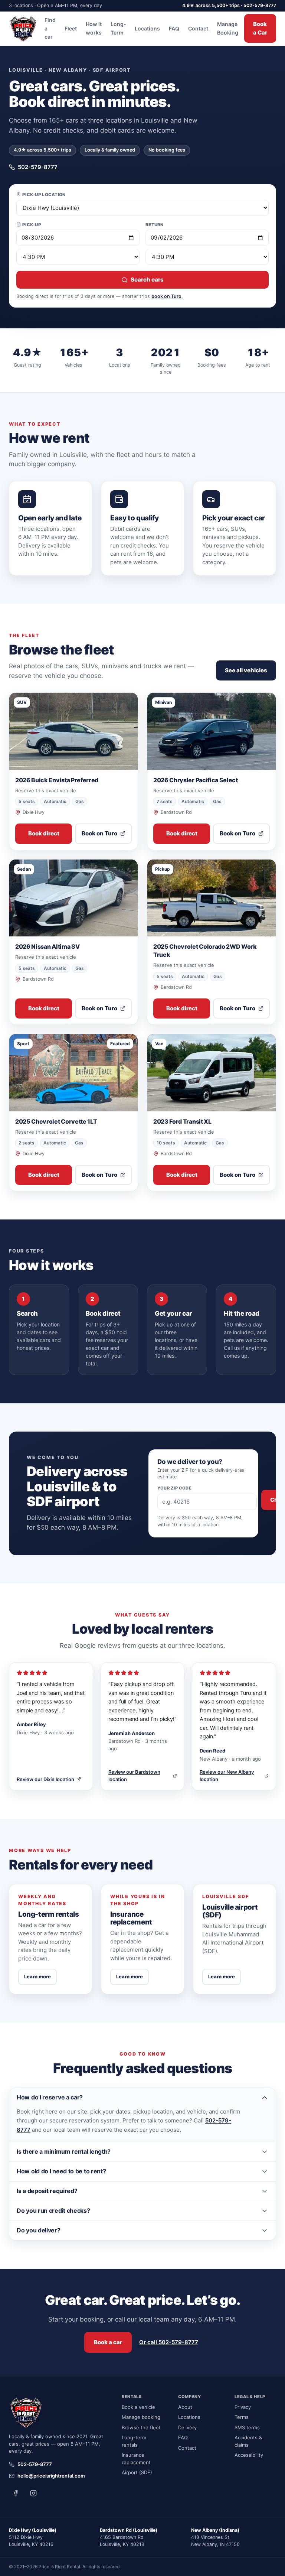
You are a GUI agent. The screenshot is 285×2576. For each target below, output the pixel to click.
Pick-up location (44, 195)
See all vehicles (246, 670)
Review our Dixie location (45, 1779)
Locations (147, 28)
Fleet (71, 28)
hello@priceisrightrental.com (51, 2476)
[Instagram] (33, 2493)
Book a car (108, 2342)
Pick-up (32, 225)
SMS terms (247, 2427)
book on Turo (166, 296)
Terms (242, 2417)
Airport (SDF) (137, 2472)
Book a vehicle (138, 2407)
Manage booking (141, 2417)
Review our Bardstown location (134, 1776)
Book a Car (260, 28)
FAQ (174, 28)
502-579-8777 (38, 167)
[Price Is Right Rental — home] (24, 29)
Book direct (44, 833)
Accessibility (249, 2455)
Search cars (147, 280)
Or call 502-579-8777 (169, 2342)
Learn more (37, 1976)
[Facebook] (16, 2493)
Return (155, 225)
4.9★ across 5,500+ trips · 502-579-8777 (229, 5)
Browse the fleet (141, 2427)
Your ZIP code (175, 1488)
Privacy (243, 2407)
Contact (198, 28)
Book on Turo (99, 833)
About (185, 2407)
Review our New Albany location (227, 1776)
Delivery (187, 2427)
